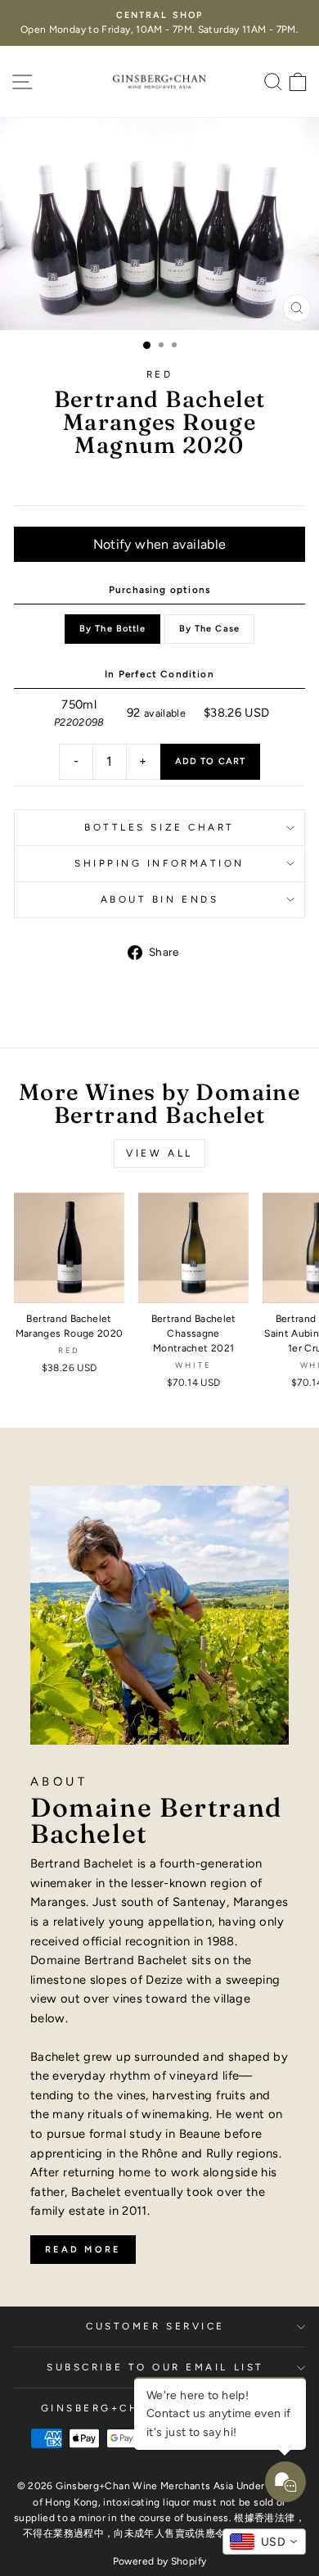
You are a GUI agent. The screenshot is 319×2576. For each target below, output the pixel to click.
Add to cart (210, 761)
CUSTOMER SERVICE (155, 2326)
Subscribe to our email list (155, 2367)
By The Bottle (112, 629)
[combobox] (264, 2542)
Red (160, 374)
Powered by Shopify (160, 2561)
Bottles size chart (159, 827)
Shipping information (159, 863)
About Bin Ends (159, 899)
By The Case (209, 629)
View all (159, 1153)
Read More (83, 2250)
